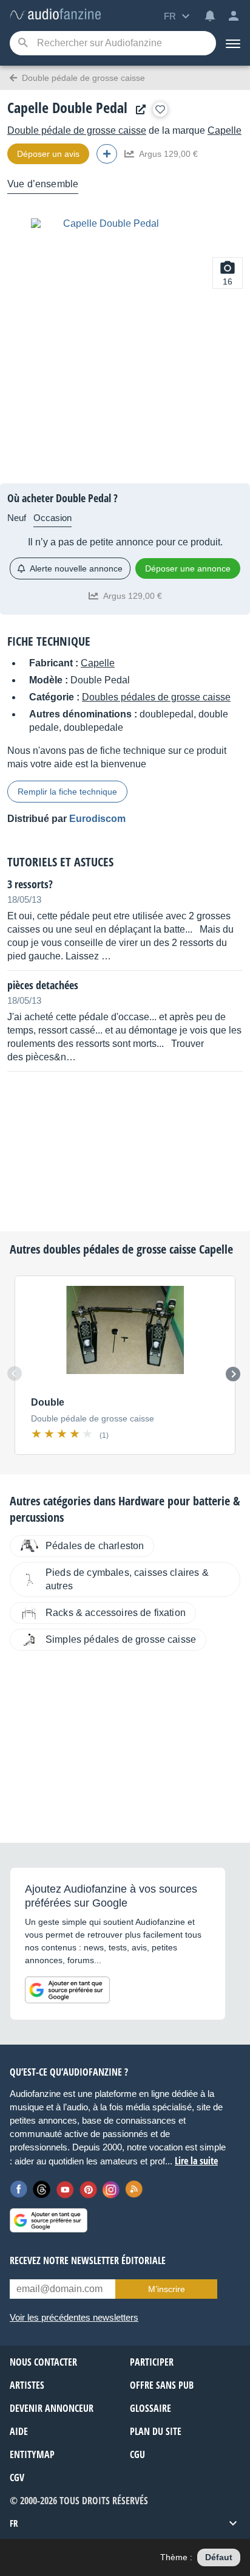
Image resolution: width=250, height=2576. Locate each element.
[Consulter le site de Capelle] (138, 110)
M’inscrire (167, 2289)
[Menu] (233, 43)
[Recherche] (23, 43)
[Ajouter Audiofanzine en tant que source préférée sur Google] (67, 1990)
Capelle (225, 130)
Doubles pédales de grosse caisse (156, 697)
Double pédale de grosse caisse (77, 130)
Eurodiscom (97, 819)
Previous (15, 1373)
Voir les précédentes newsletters (74, 2317)
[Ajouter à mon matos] (160, 109)
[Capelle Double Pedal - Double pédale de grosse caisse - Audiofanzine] (55, 15)
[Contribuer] (107, 154)
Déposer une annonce (188, 568)
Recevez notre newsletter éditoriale (88, 2260)
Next (233, 1374)
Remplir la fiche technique (67, 792)
